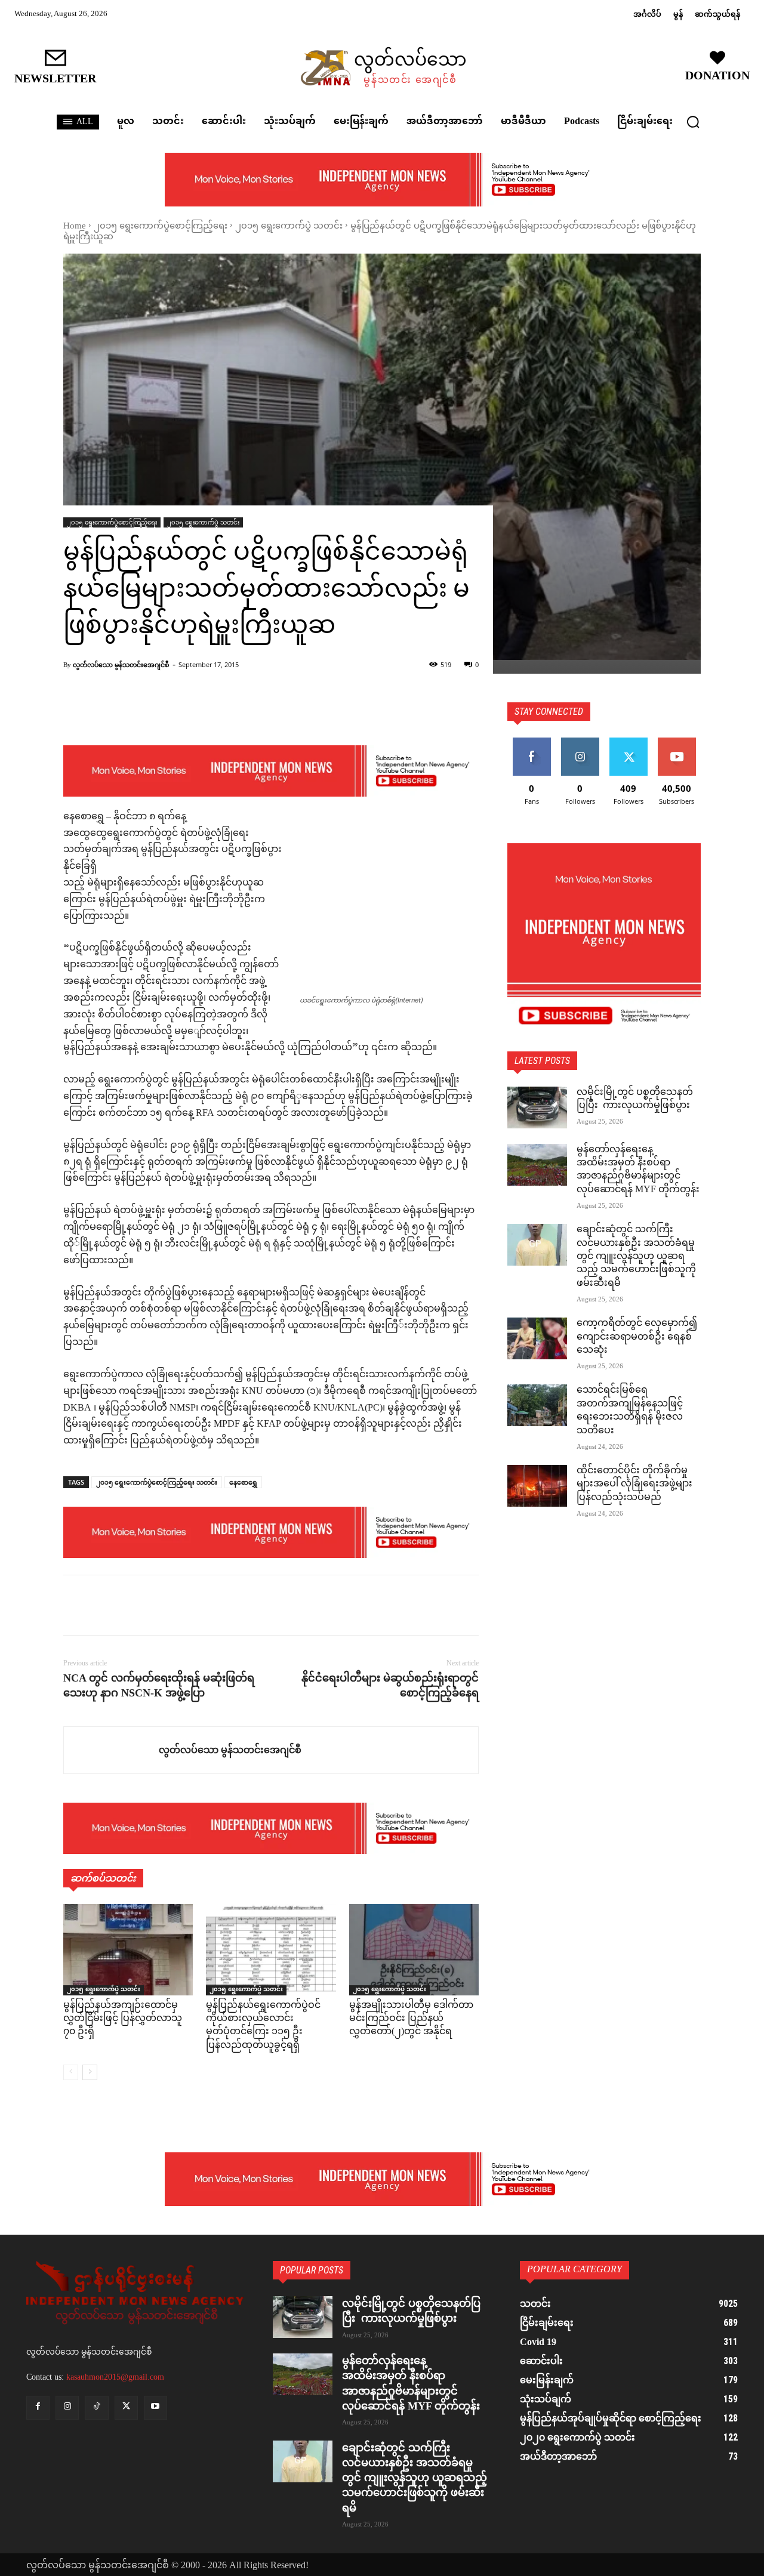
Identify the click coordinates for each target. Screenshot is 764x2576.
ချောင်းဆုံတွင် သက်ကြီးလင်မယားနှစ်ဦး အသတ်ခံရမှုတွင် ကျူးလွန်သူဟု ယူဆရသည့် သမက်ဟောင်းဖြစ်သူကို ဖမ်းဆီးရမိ (636, 1257)
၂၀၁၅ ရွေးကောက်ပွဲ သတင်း (289, 226)
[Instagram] (67, 2407)
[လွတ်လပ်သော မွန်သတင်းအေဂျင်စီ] (111, 1750)
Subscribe (677, 742)
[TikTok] (96, 2407)
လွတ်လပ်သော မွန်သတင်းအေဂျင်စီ (121, 664)
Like (532, 742)
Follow (580, 742)
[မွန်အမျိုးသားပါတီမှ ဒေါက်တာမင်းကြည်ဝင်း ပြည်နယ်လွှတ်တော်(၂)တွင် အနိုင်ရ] (414, 1949)
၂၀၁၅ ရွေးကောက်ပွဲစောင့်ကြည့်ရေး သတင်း (157, 1482)
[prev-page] (71, 2072)
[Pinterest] (130, 1605)
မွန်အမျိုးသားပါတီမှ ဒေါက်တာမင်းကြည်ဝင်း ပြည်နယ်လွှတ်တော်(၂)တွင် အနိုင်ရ (411, 2019)
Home (75, 226)
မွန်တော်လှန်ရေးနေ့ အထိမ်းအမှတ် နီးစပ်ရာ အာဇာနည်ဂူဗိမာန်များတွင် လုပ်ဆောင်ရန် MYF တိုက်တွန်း (638, 1170)
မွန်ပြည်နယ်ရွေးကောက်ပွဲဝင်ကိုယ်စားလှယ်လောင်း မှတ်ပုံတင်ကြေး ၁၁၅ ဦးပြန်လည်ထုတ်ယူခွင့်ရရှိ (263, 2026)
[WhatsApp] (158, 1605)
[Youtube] (155, 2407)
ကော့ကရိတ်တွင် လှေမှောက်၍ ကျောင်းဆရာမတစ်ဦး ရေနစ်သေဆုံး (637, 1337)
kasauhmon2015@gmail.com (115, 2377)
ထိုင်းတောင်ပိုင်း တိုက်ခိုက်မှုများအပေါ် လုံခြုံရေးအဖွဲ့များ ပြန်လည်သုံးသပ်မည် (634, 1485)
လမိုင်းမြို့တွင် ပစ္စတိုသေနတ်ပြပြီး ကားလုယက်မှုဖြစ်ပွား (635, 1099)
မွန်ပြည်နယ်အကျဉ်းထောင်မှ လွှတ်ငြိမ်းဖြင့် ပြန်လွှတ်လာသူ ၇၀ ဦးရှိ (123, 2019)
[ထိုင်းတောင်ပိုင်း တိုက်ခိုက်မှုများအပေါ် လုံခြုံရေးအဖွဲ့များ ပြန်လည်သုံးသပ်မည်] (537, 1486)
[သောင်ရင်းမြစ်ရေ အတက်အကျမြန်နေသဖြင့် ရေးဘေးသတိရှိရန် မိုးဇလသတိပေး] (537, 1405)
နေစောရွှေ (243, 1482)
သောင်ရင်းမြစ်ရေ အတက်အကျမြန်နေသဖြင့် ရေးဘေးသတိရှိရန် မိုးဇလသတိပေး (630, 1411)
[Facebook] (75, 1605)
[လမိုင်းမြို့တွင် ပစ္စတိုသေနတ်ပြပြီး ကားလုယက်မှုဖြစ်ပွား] (537, 1107)
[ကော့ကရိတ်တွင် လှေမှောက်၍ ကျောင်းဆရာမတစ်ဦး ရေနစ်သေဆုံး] (537, 1338)
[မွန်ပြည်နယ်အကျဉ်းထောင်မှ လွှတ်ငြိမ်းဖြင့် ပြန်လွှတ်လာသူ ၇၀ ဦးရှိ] (128, 1949)
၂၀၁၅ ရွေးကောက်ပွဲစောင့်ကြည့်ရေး (161, 226)
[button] (693, 122)
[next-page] (90, 2072)
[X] (103, 1605)
